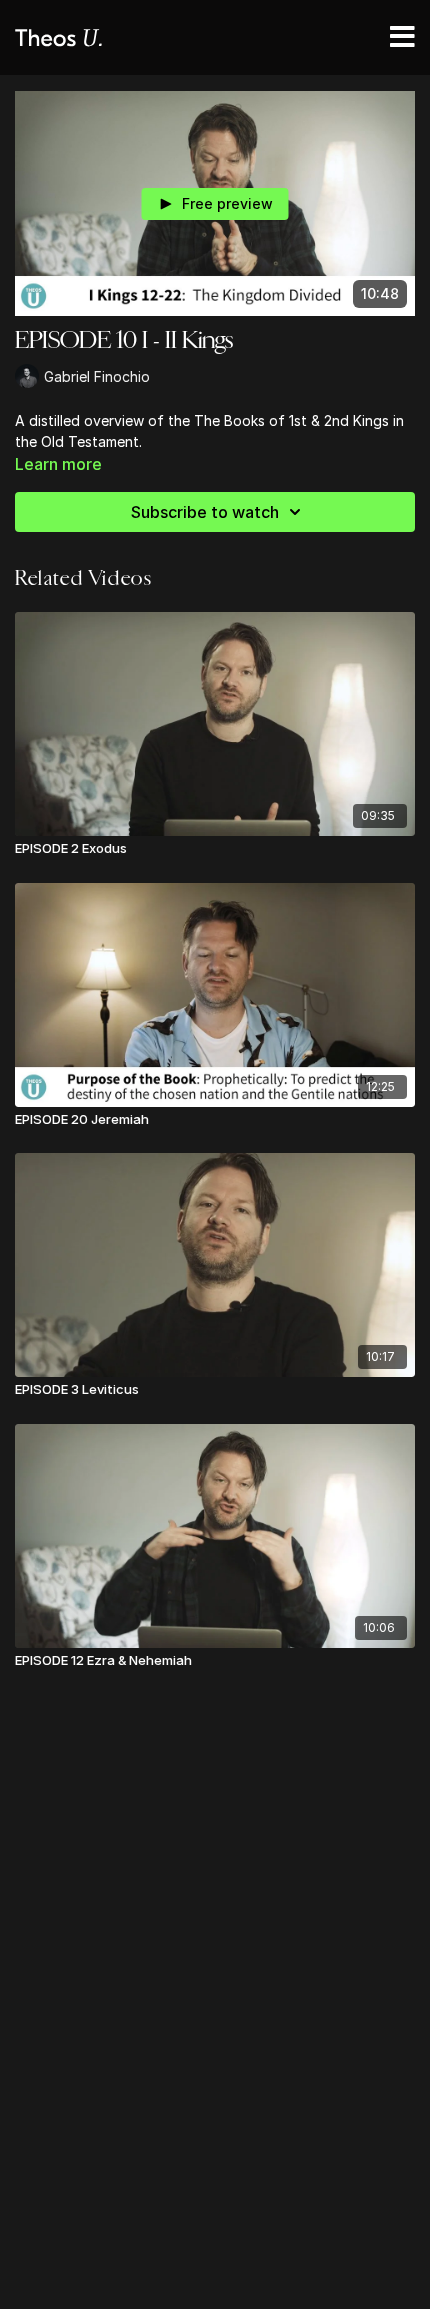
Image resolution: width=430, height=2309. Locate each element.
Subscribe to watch (205, 512)
